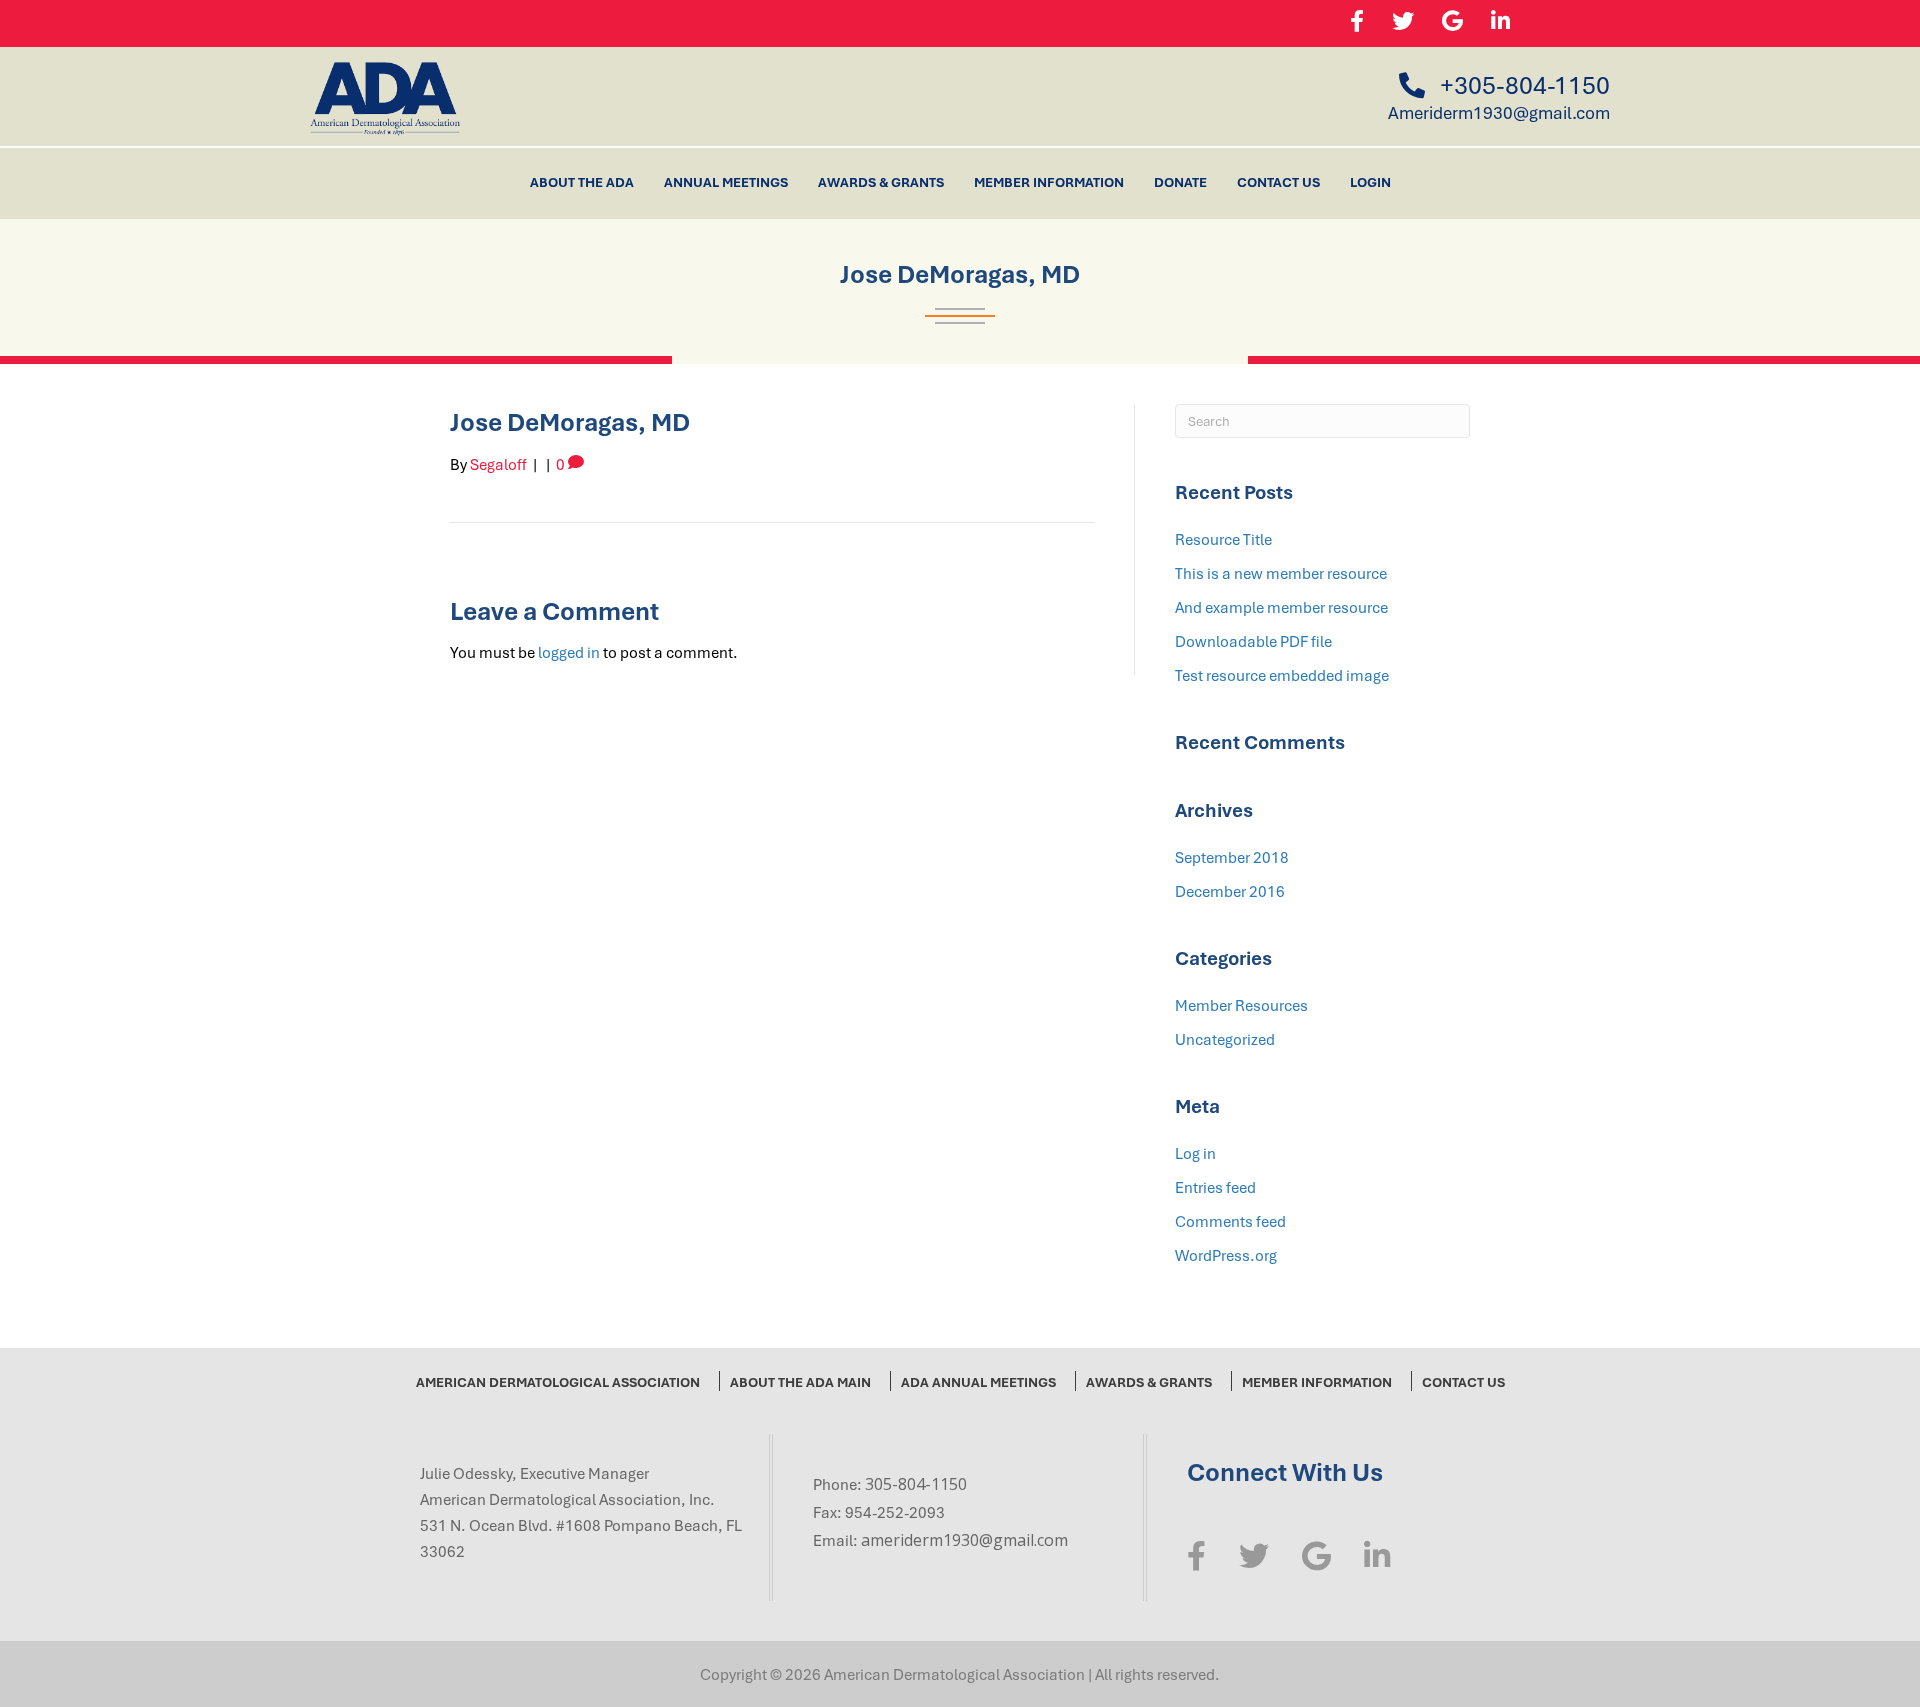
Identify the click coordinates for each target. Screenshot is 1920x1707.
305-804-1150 (916, 1484)
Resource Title (1223, 539)
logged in (569, 652)
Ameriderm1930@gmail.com (1499, 112)
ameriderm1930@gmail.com (964, 1540)
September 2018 (1232, 857)
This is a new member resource (1281, 573)
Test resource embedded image (1282, 675)
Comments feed (1230, 1221)
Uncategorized (1225, 1039)
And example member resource (1281, 607)
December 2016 (1230, 891)
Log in (1195, 1153)
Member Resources (1241, 1005)
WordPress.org (1226, 1255)
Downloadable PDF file (1253, 641)
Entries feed (1215, 1187)
